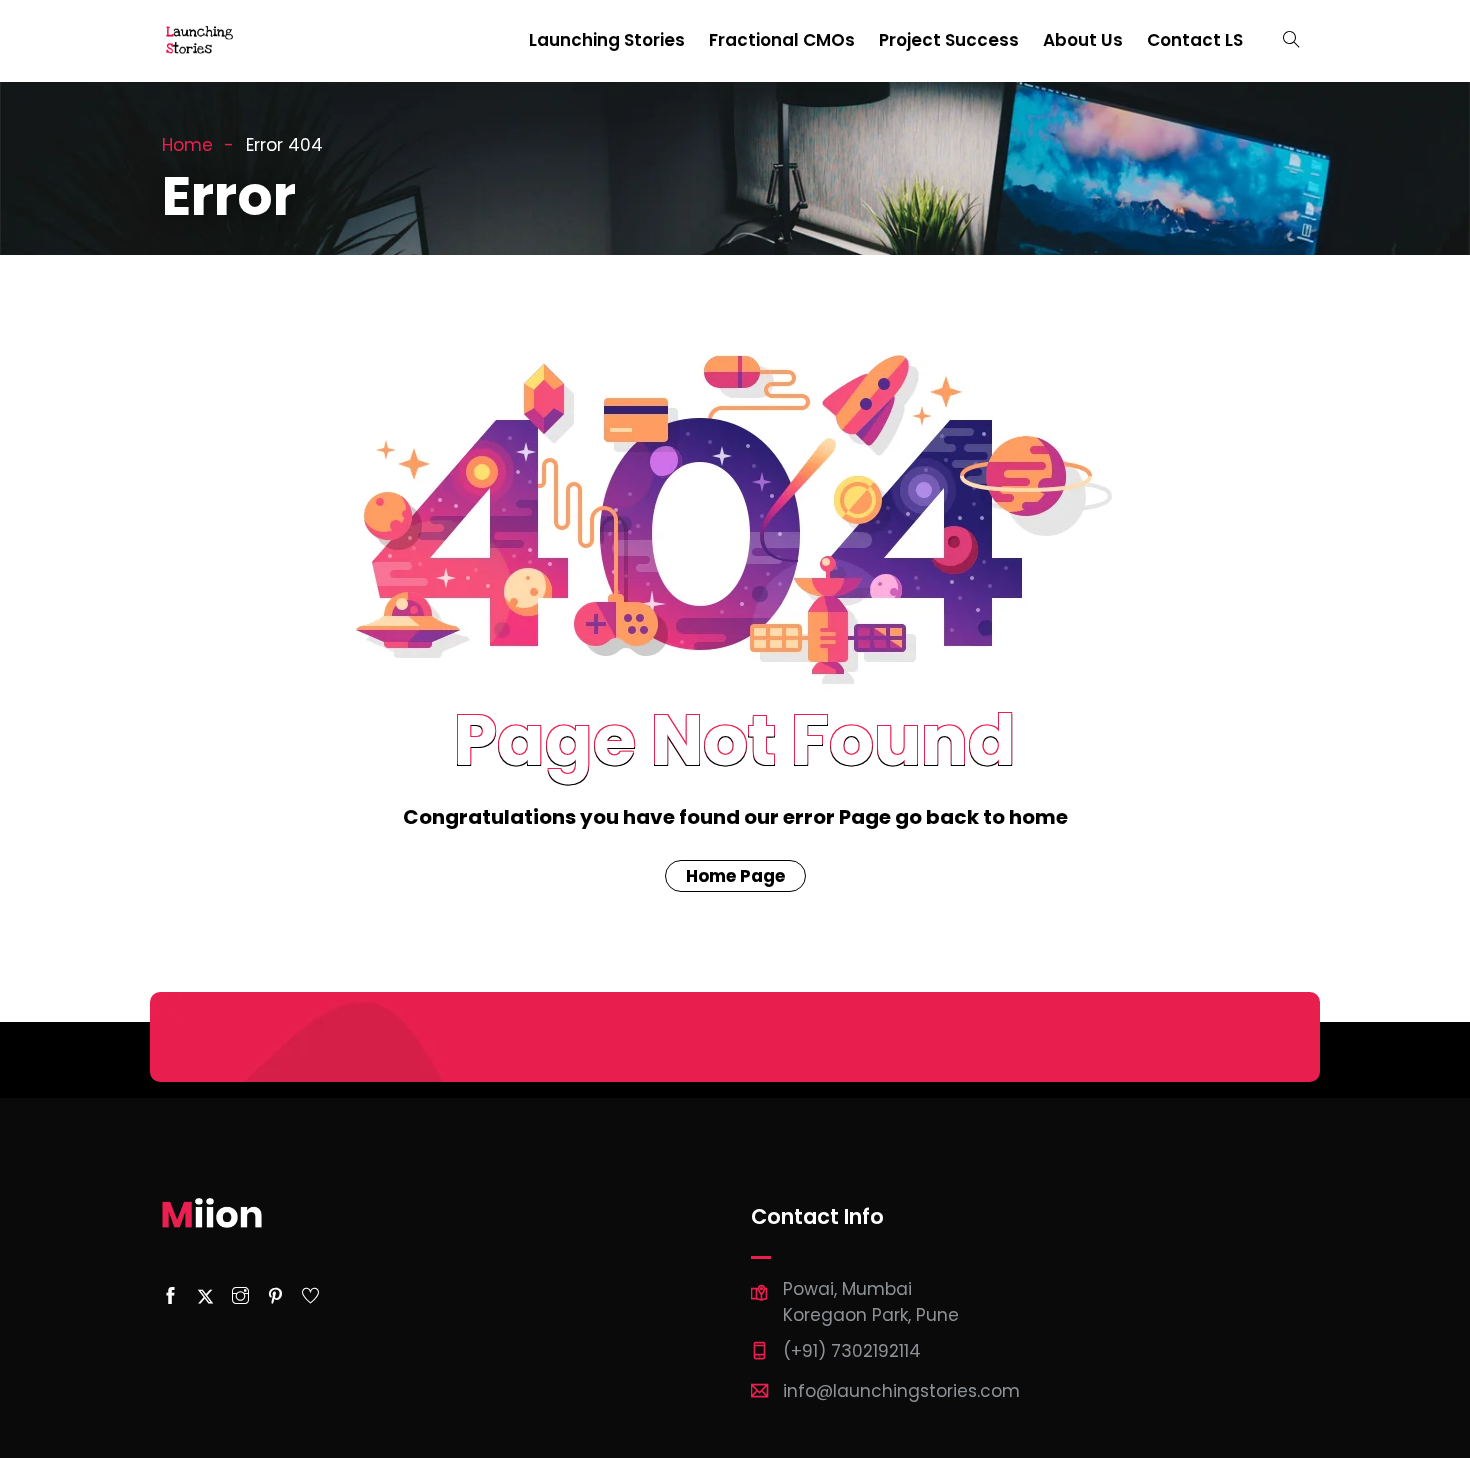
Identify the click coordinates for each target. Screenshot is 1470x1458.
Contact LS (1195, 40)
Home (187, 145)
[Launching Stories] (201, 41)
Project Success (949, 40)
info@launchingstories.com (901, 1391)
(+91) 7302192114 (852, 1351)
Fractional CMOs (782, 40)
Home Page (735, 876)
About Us (1083, 40)
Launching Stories (607, 40)
